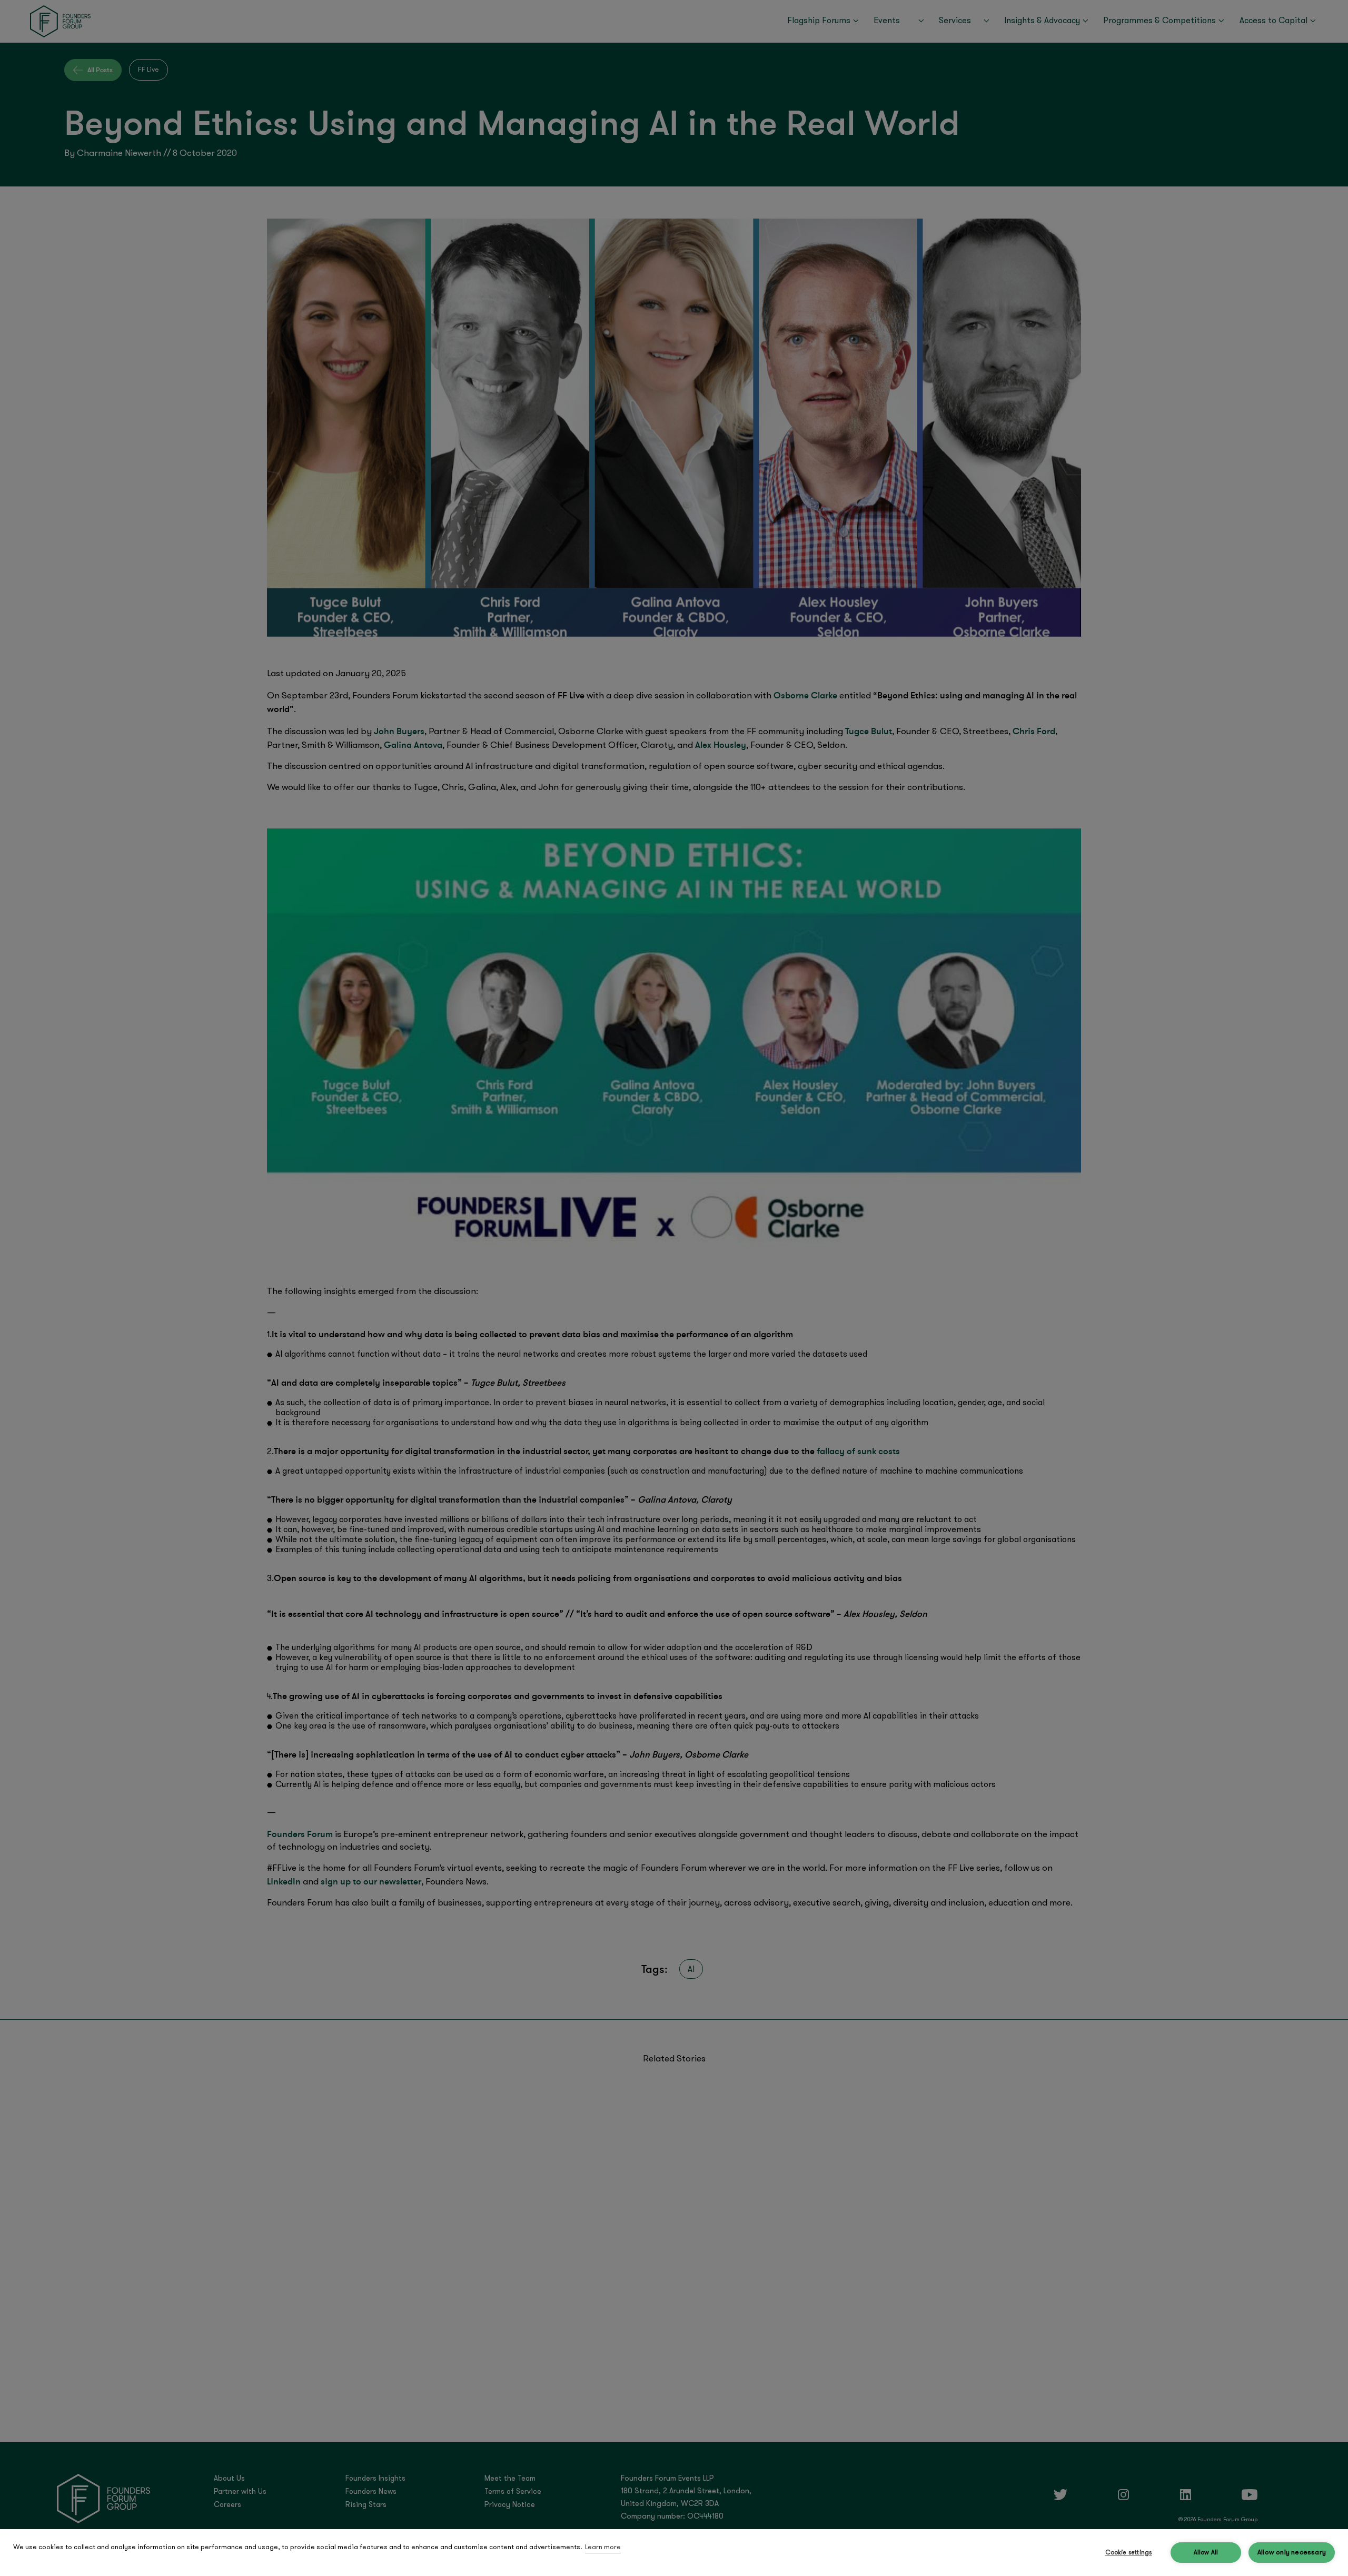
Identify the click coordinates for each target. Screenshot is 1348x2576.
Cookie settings (1129, 2553)
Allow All (1206, 2553)
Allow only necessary (1292, 2553)
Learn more (603, 2547)
